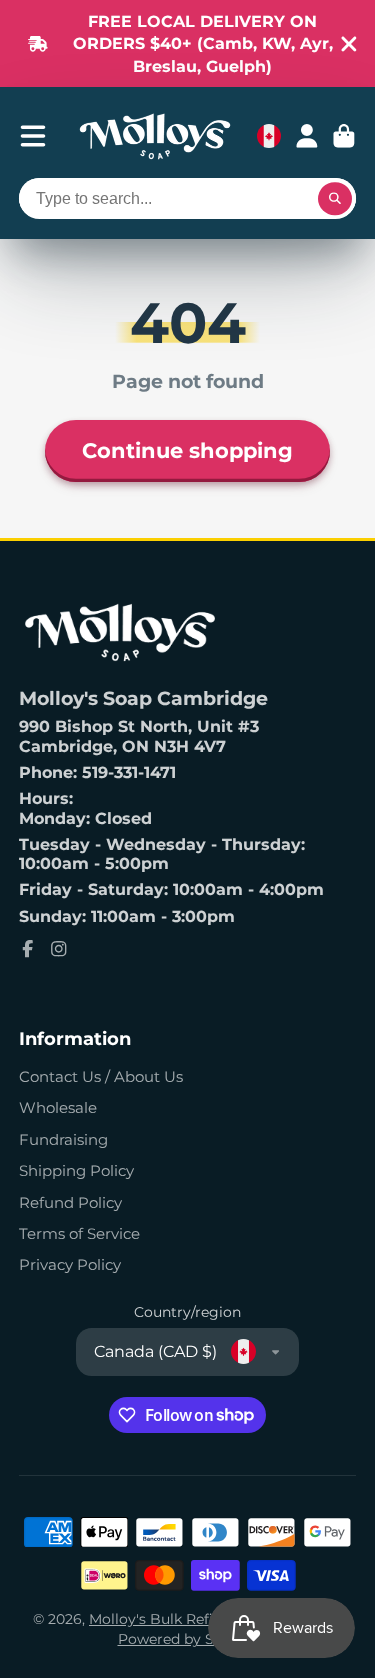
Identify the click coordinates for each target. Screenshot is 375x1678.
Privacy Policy (70, 1264)
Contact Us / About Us (101, 1076)
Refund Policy (70, 1202)
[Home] (155, 136)
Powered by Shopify (188, 1639)
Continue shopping (187, 450)
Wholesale (58, 1107)
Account (307, 136)
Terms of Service (79, 1233)
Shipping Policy (76, 1170)
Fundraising (63, 1139)
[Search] (335, 199)
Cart (344, 136)
